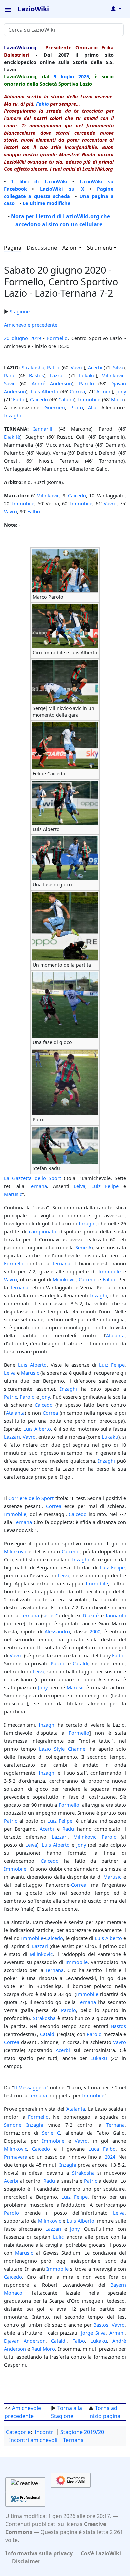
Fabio (42, 104)
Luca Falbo (102, 2149)
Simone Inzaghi (24, 2125)
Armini (104, 391)
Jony (121, 391)
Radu (10, 375)
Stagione (20, 311)
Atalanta (115, 1335)
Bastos (36, 375)
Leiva (79, 1186)
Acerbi (95, 367)
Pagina (13, 248)
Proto (77, 407)
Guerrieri (55, 407)
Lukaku (87, 375)
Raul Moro (43, 2349)
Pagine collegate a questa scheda (59, 192)
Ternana (38, 1186)
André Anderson (52, 383)
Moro (117, 399)
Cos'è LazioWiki (101, 2553)
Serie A (83, 1247)
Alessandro (57, 1631)
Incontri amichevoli (33, 2440)
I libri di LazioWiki (39, 181)
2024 (110, 2157)
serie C (50, 1615)
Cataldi (66, 399)
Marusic (13, 1194)
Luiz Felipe (105, 1186)
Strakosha (33, 367)
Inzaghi (12, 415)
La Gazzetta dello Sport (32, 1178)
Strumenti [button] (100, 248)
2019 (36, 338)
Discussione (42, 248)
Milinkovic (48, 495)
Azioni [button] (70, 248)
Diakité (12, 437)
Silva (118, 367)
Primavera (16, 2157)
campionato (43, 1231)
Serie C (51, 2133)
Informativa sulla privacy (39, 2553)
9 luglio (64, 76)
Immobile (89, 399)
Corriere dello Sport (31, 1498)
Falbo (19, 399)
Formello (57, 338)
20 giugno (16, 338)
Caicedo (39, 399)
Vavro (77, 367)
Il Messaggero (30, 2087)
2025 (84, 76)
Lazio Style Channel (63, 1749)
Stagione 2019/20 (82, 2432)
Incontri (45, 2432)
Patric (53, 367)
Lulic (58, 2237)
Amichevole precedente (31, 325)
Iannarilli (43, 429)
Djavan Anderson (25, 2341)
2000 (95, 1631)
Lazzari (58, 375)
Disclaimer (26, 2561)
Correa (77, 391)
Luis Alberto (45, 391)
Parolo (86, 383)
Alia (92, 407)
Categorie (18, 2432)
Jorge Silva (93, 2333)
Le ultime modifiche (47, 203)
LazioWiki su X (62, 189)
